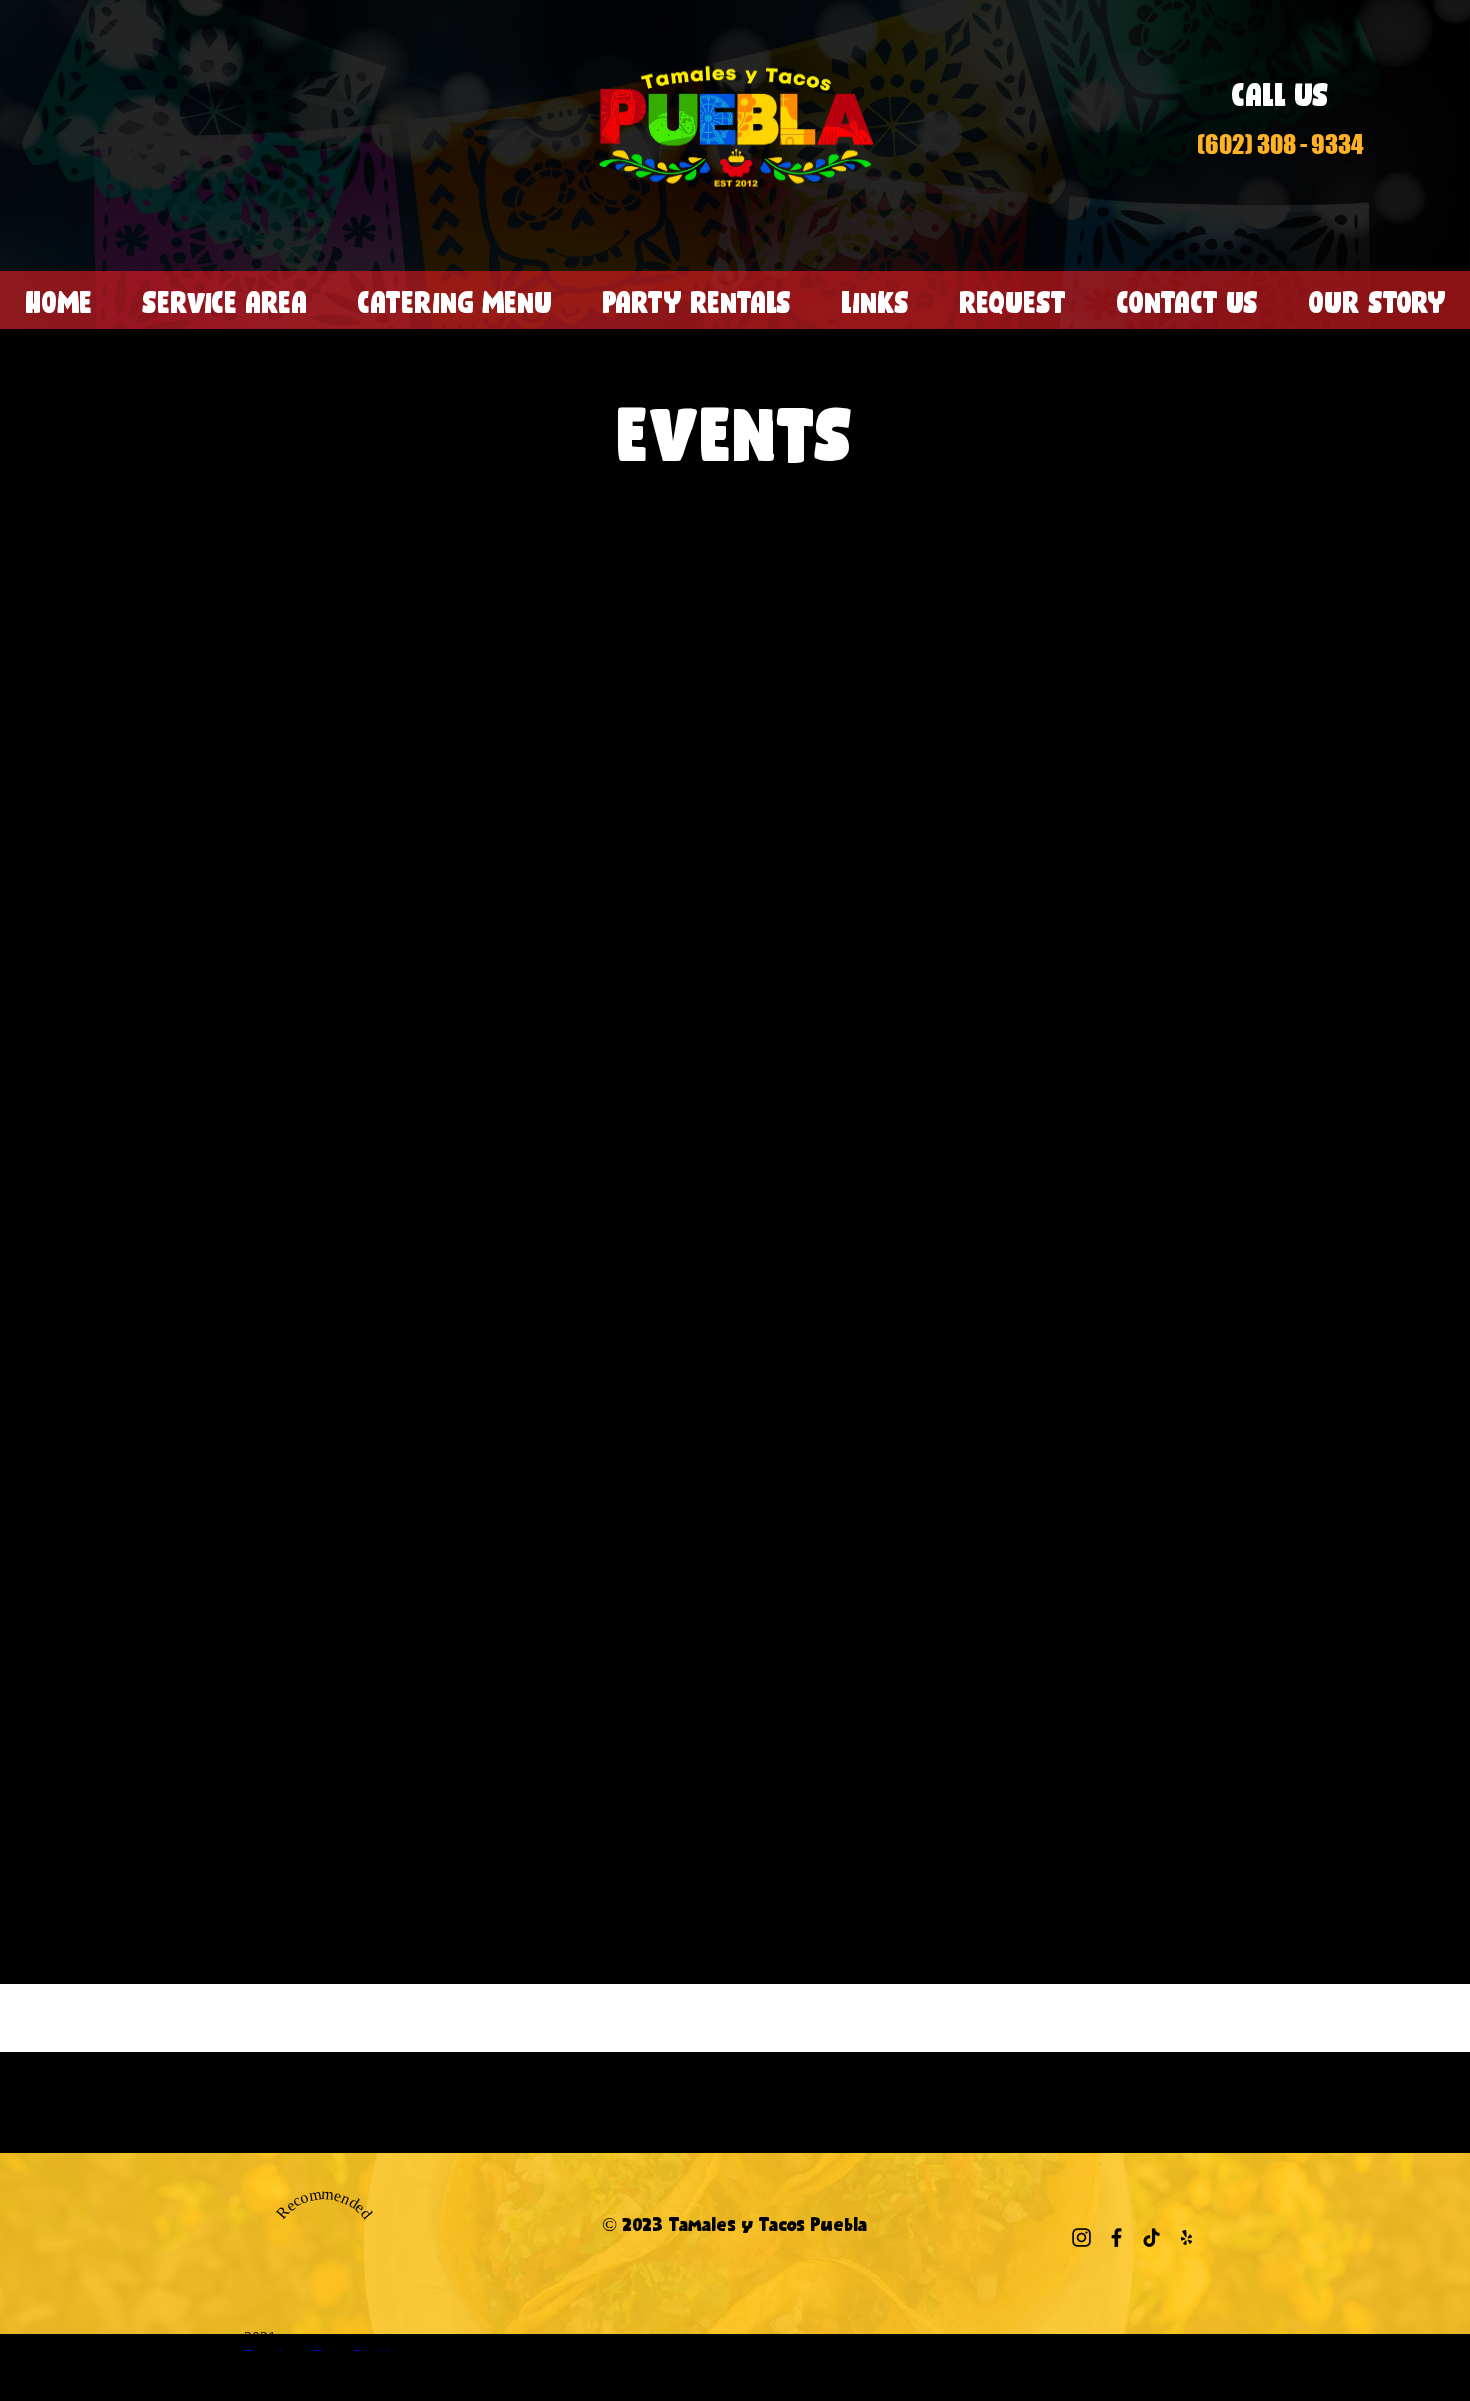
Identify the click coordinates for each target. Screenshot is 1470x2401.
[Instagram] (1081, 2237)
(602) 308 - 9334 (1280, 144)
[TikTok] (1151, 2237)
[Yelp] (1186, 2237)
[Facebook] (1116, 2237)
